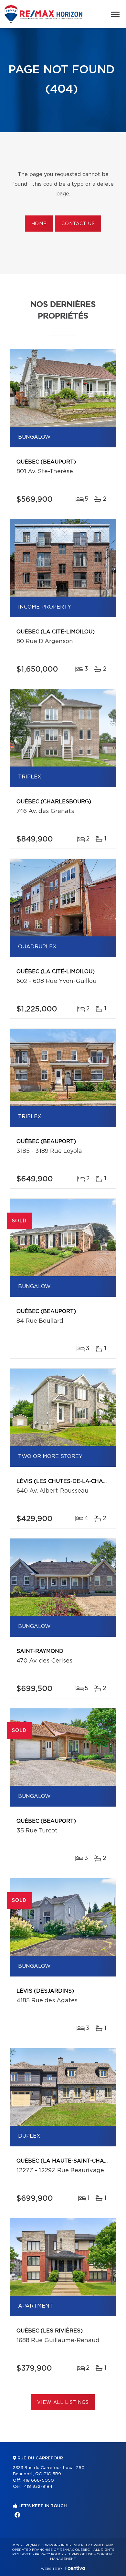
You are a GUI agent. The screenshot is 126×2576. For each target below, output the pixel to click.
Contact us (78, 224)
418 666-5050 (38, 2481)
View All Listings (63, 2403)
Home (39, 224)
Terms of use (80, 2554)
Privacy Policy (49, 2554)
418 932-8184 (38, 2487)
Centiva (75, 2568)
